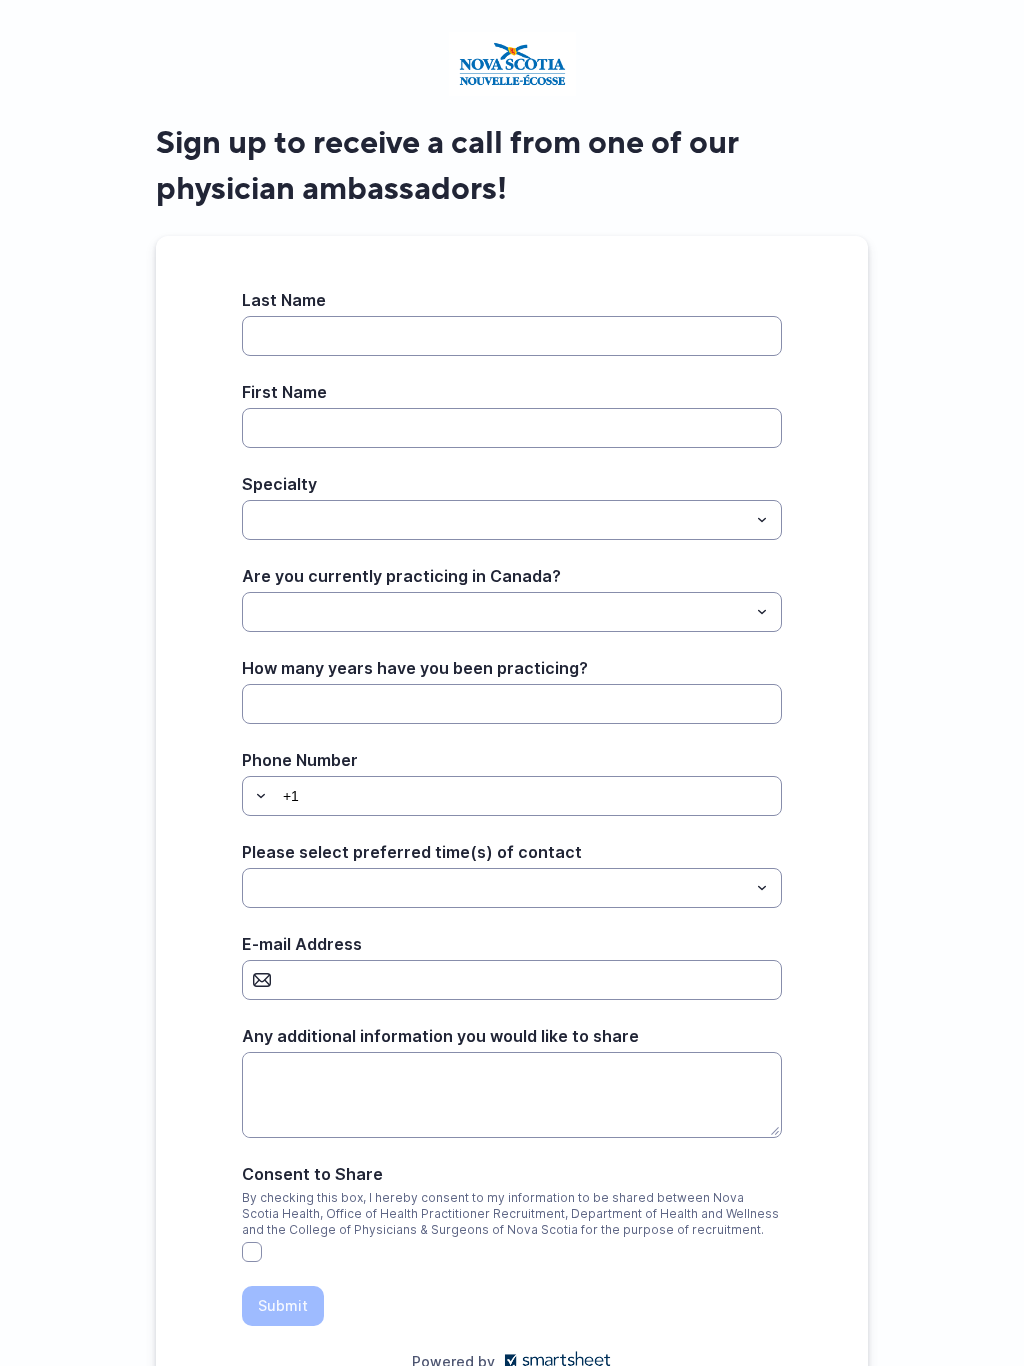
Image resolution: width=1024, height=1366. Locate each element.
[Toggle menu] (762, 520)
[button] (258, 796)
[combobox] (512, 520)
